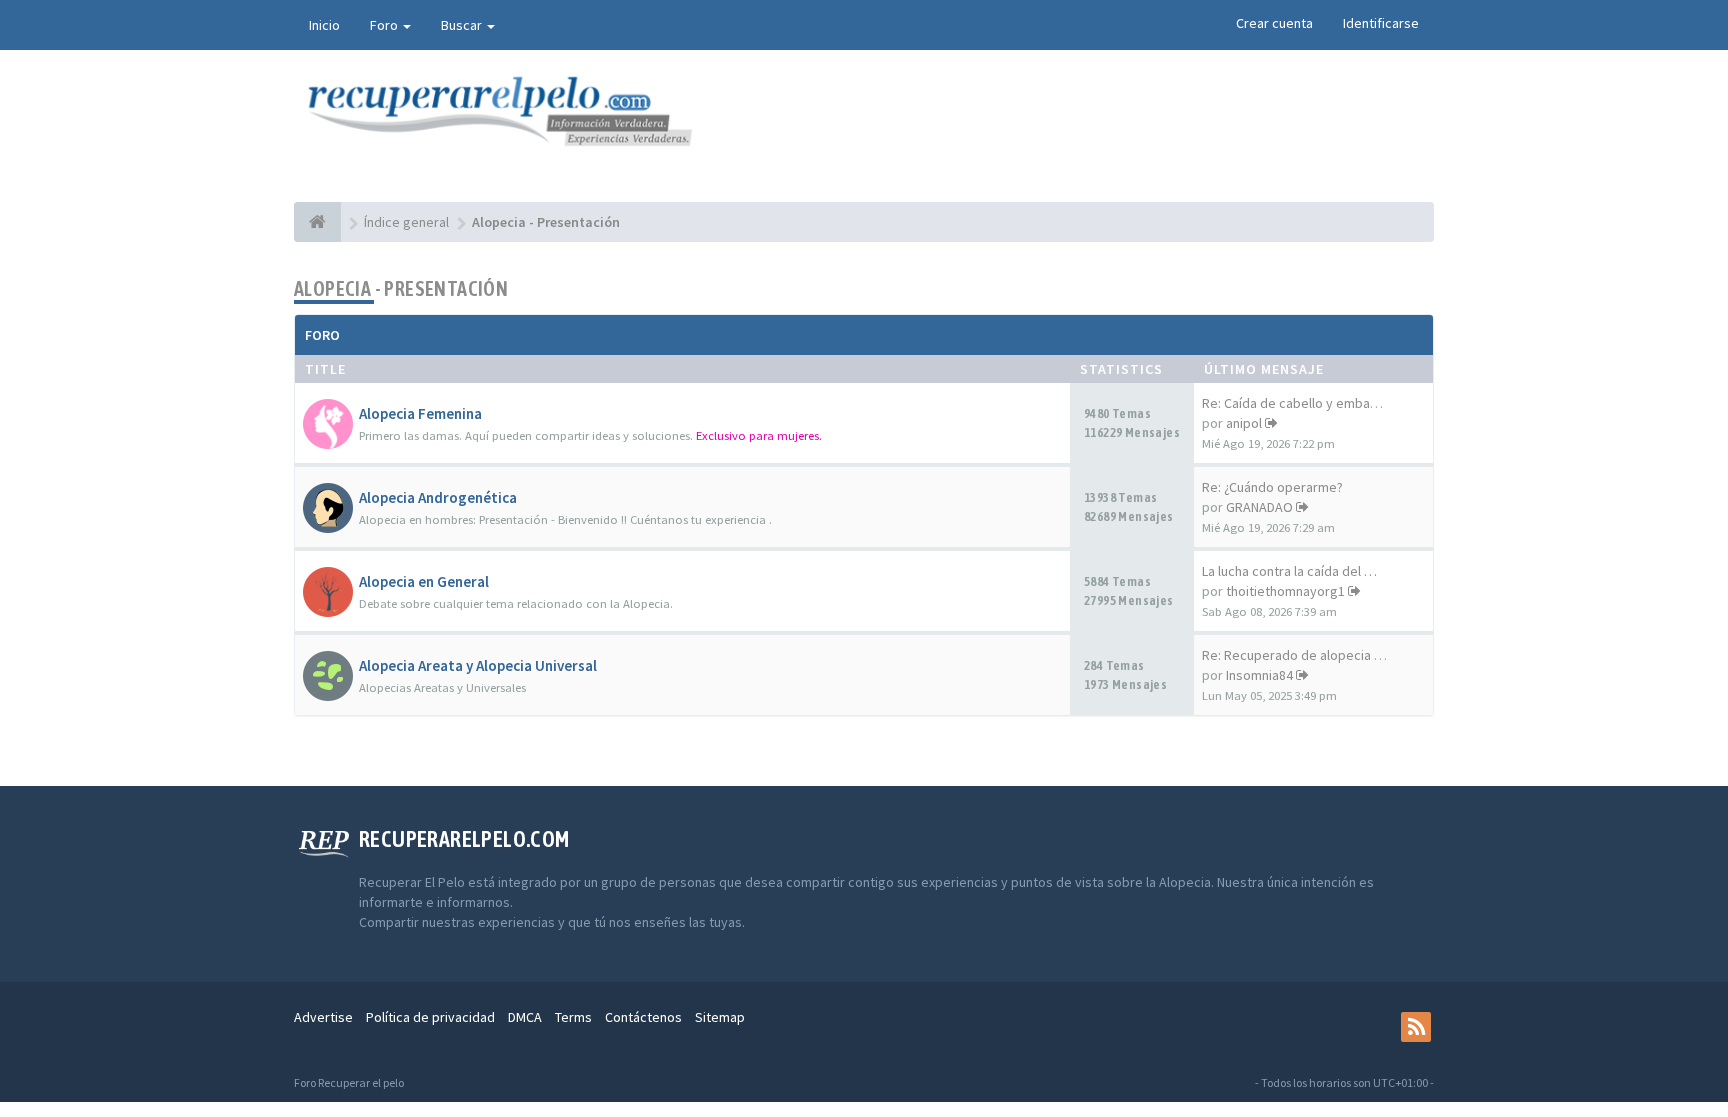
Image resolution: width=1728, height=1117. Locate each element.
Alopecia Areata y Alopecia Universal (478, 665)
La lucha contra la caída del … (1289, 571)
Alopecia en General (424, 581)
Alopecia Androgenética (438, 497)
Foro (385, 25)
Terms (573, 1017)
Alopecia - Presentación (401, 288)
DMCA (525, 1017)
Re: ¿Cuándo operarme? (1272, 487)
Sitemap (720, 1017)
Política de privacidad (430, 1017)
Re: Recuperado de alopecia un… (1301, 655)
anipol (1244, 423)
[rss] (1416, 1027)
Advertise (323, 1017)
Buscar (463, 25)
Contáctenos (643, 1017)
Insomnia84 (1259, 675)
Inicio (324, 25)
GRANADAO (1259, 507)
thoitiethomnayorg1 (1285, 591)
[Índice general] (317, 222)
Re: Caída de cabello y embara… (1298, 403)
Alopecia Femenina (420, 413)
